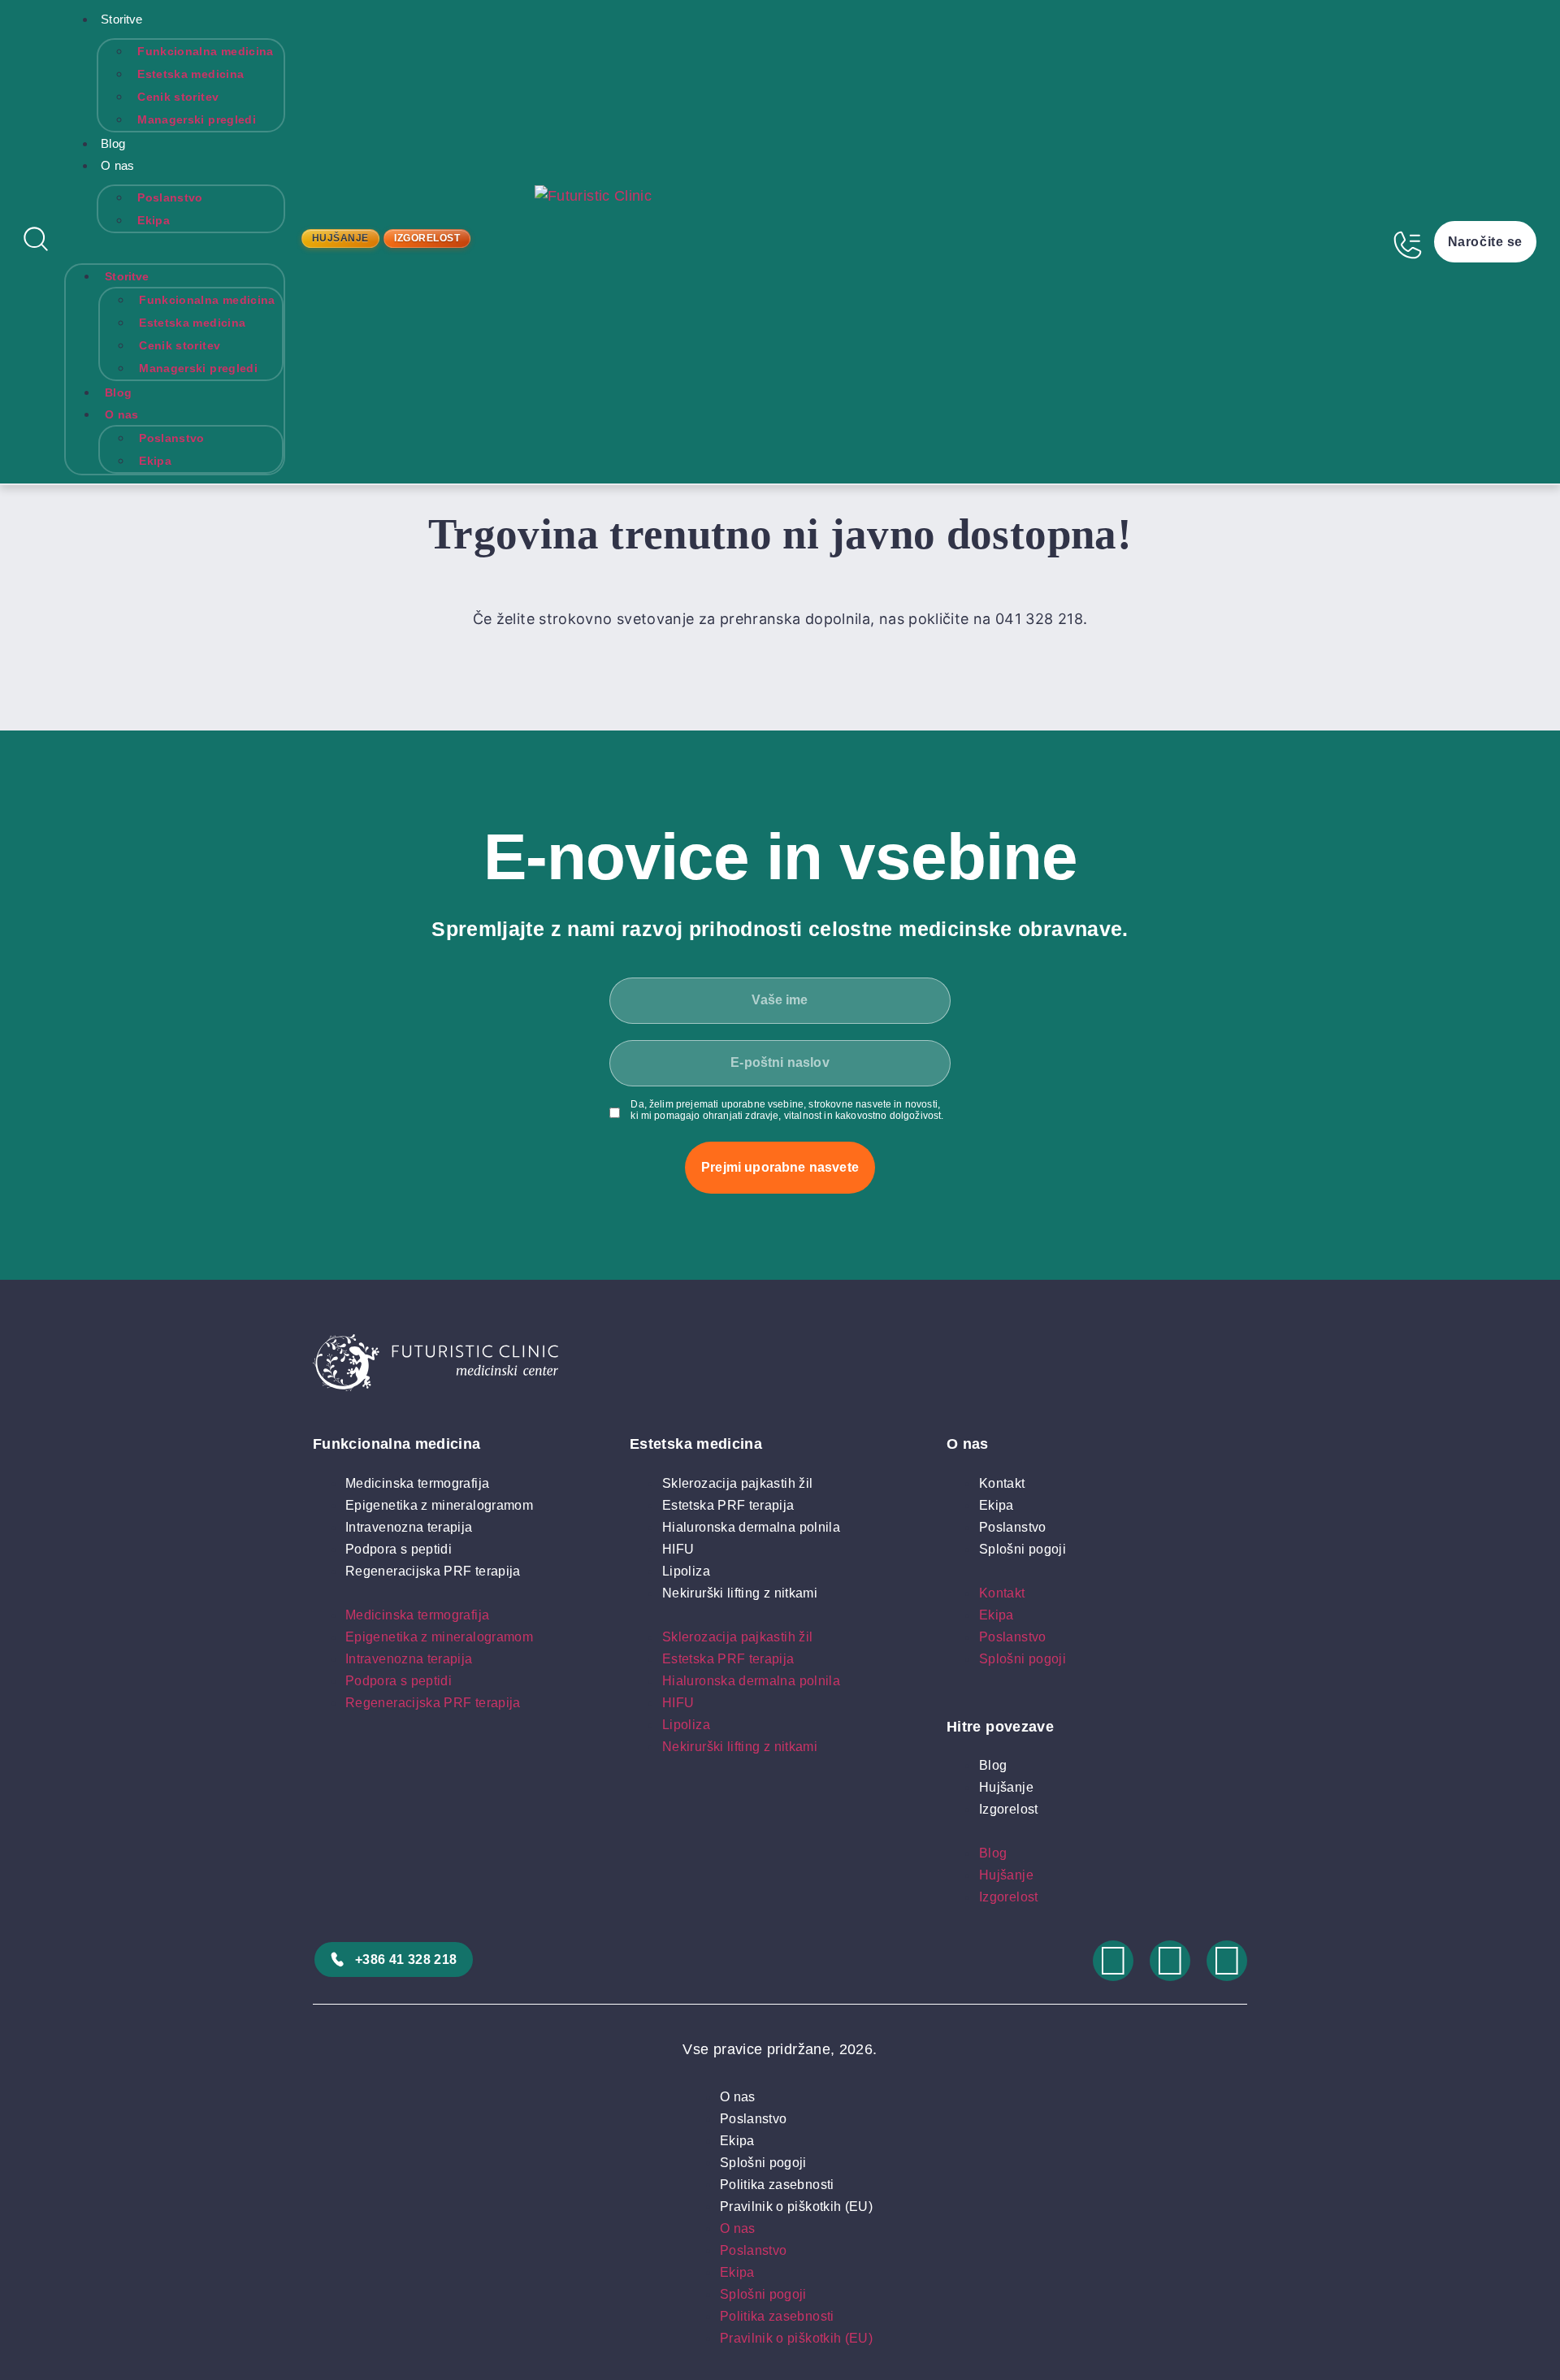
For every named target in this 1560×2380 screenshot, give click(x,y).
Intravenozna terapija (409, 1527)
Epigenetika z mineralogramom (439, 1505)
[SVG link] (780, 1366)
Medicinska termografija (417, 1483)
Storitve (121, 19)
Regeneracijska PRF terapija (433, 1571)
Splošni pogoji (1023, 1549)
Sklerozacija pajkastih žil (737, 1483)
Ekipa (154, 220)
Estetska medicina (191, 74)
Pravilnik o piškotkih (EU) (796, 2207)
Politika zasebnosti (777, 2185)
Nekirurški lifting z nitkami (740, 1593)
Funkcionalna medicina (206, 51)
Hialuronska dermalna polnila (751, 1527)
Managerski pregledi (197, 119)
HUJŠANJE (340, 238)
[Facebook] (1170, 1961)
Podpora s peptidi (399, 1549)
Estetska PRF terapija (728, 1505)
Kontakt (1002, 1483)
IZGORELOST (427, 238)
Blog (113, 143)
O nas (117, 165)
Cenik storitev (178, 97)
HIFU (678, 1549)
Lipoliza (686, 1571)
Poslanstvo (170, 197)
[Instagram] (1113, 1961)
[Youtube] (1227, 1961)
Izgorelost (1009, 1809)
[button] (175, 244)
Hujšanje (1006, 1787)
